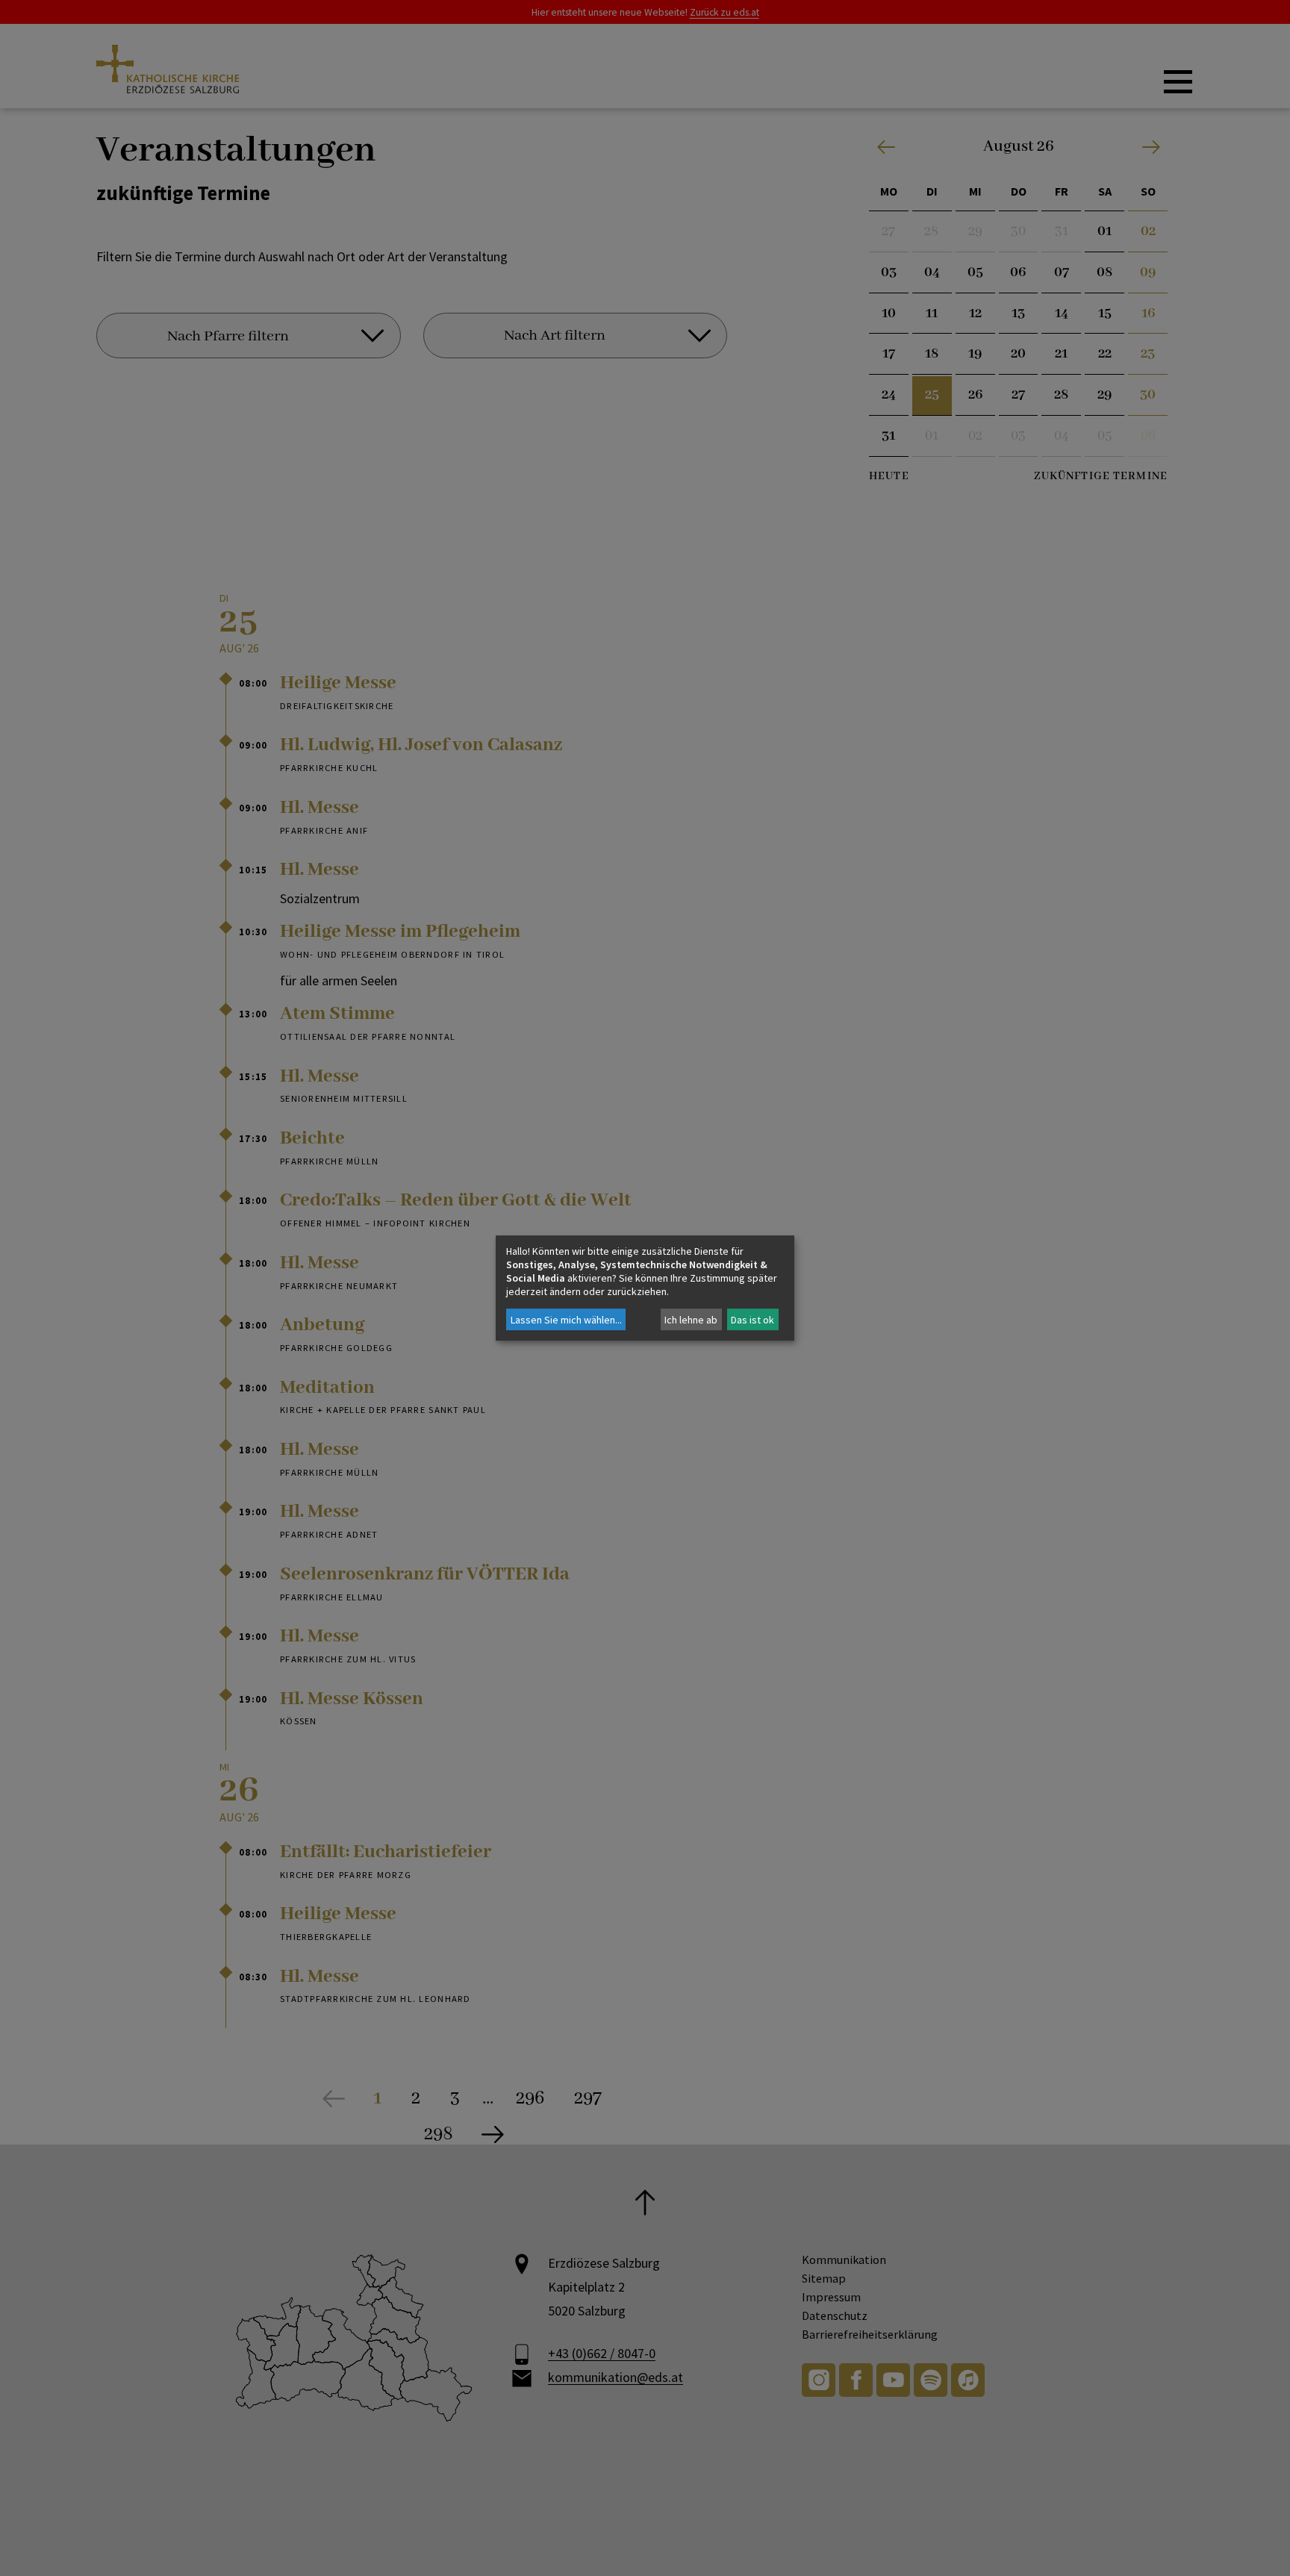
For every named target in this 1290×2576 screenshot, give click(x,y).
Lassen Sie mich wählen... (566, 1320)
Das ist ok (752, 1320)
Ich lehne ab (691, 1320)
